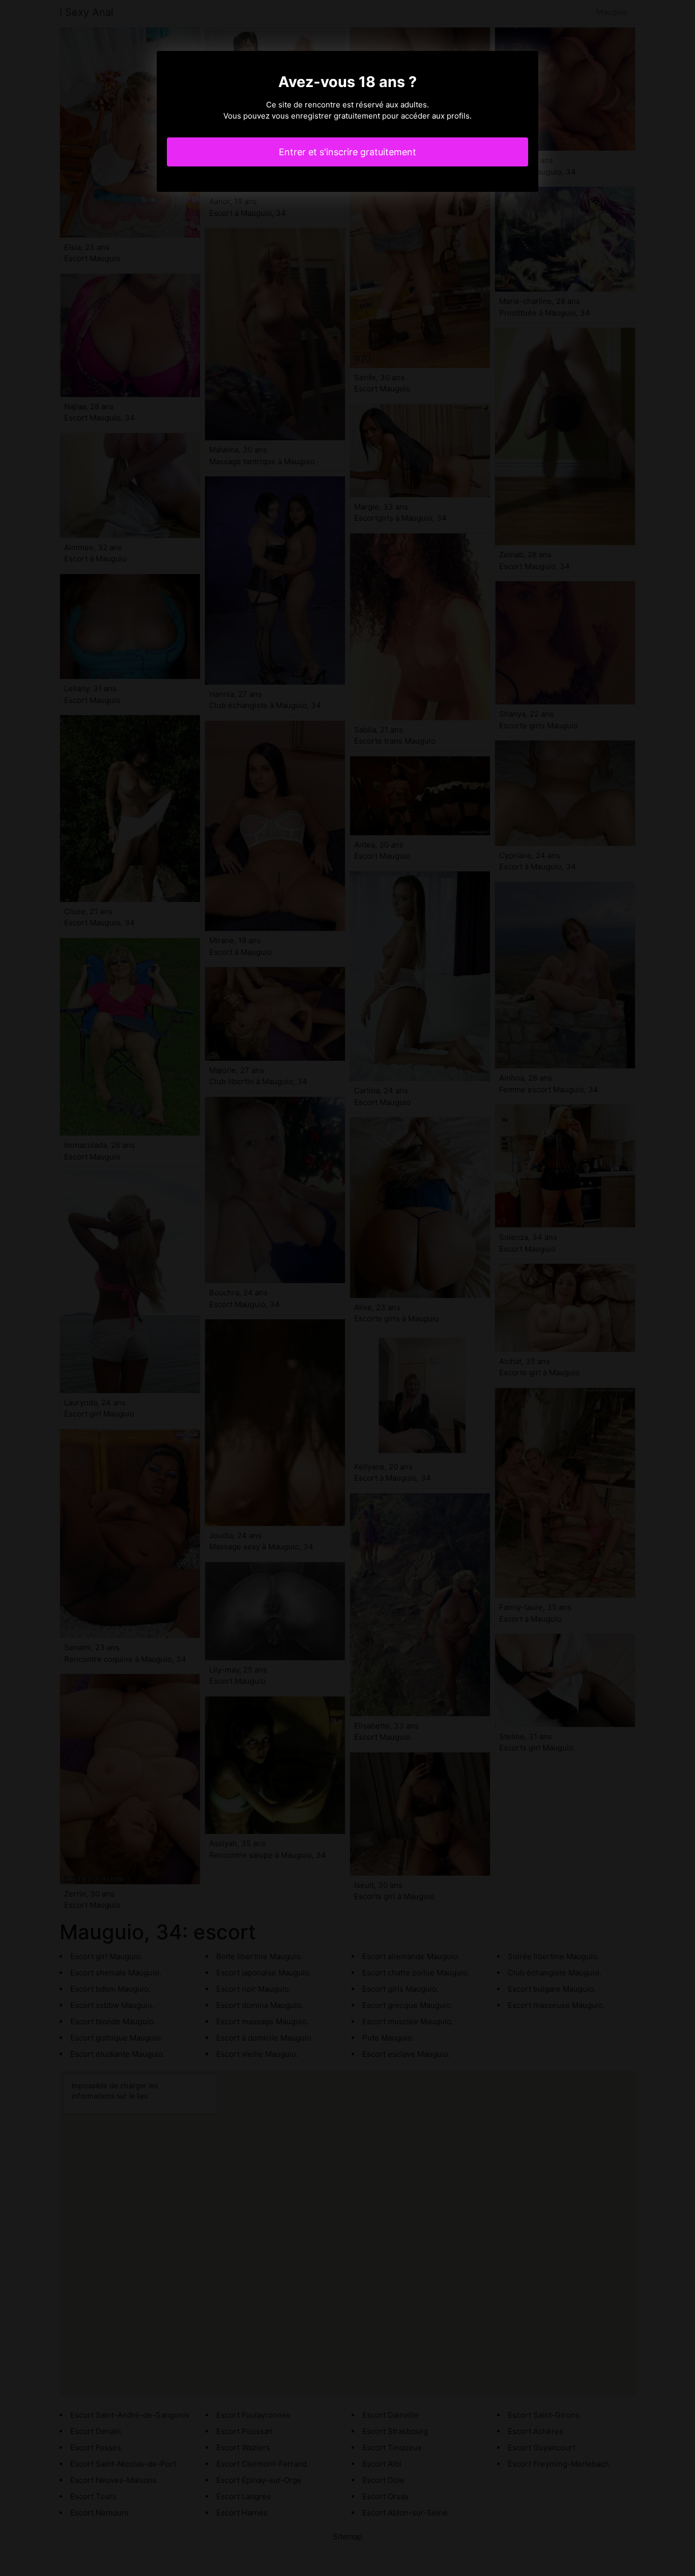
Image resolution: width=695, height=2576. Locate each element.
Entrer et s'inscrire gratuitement (347, 152)
